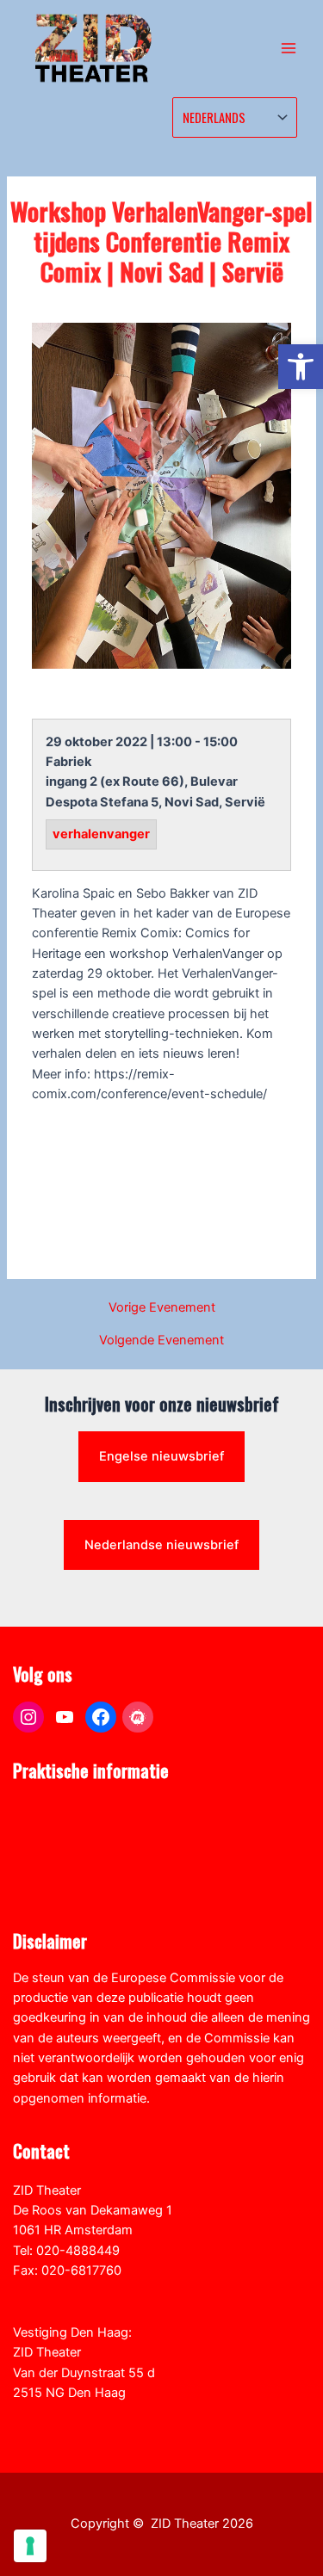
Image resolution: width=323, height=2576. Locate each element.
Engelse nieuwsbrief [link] (161, 1456)
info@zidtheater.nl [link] (66, 2290)
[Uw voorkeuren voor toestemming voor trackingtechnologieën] (30, 2546)
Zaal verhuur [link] (49, 1850)
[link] (301, 367)
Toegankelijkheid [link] (62, 1891)
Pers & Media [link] (51, 1831)
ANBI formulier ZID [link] (66, 1810)
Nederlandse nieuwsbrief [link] (161, 1545)
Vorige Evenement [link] (162, 1308)
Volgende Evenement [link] (161, 1341)
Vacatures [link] (42, 1870)
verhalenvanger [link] (101, 835)
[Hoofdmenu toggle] (289, 48)
